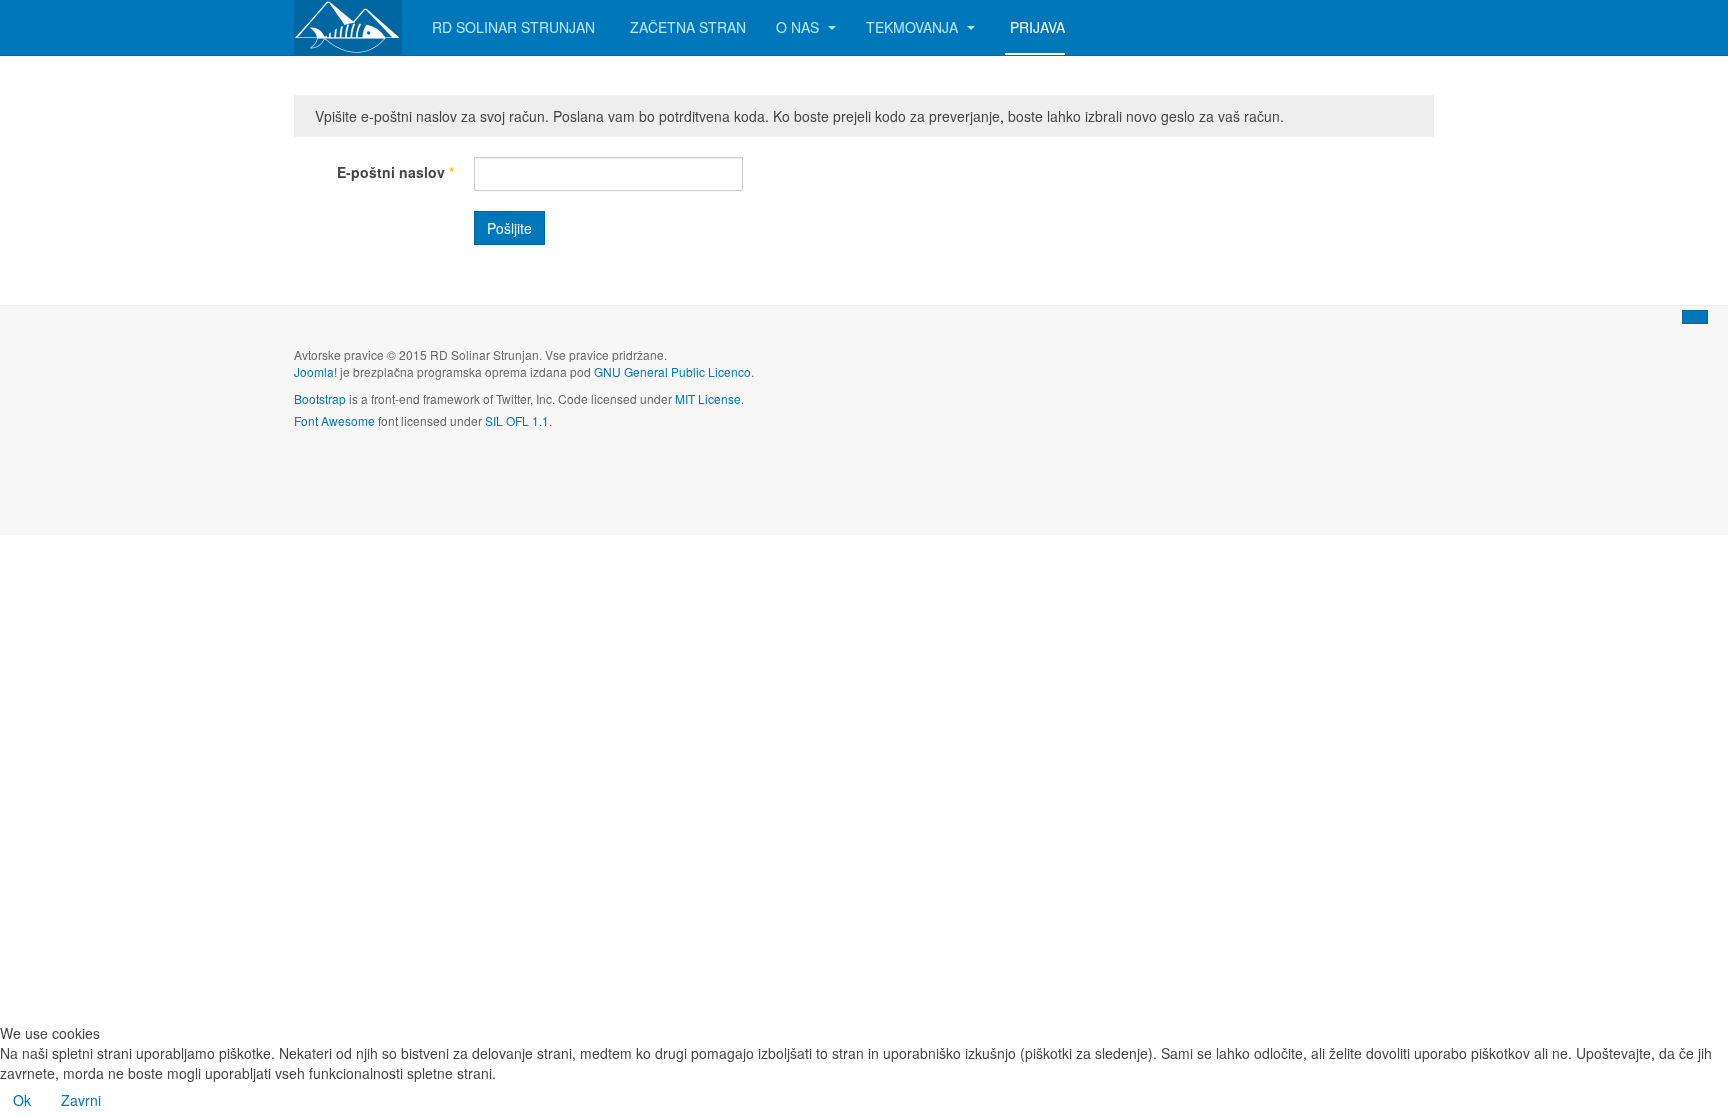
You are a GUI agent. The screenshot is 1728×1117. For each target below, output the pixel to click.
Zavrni (81, 1100)
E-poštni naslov (395, 172)
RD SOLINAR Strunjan (513, 27)
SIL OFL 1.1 (517, 420)
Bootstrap (320, 398)
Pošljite (509, 228)
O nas (799, 27)
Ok (22, 1100)
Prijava (1037, 27)
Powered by (1343, 371)
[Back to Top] (1695, 317)
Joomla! (315, 371)
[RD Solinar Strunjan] (348, 27)
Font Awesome (334, 420)
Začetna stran (688, 27)
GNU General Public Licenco (672, 371)
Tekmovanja (914, 27)
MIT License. (709, 398)
